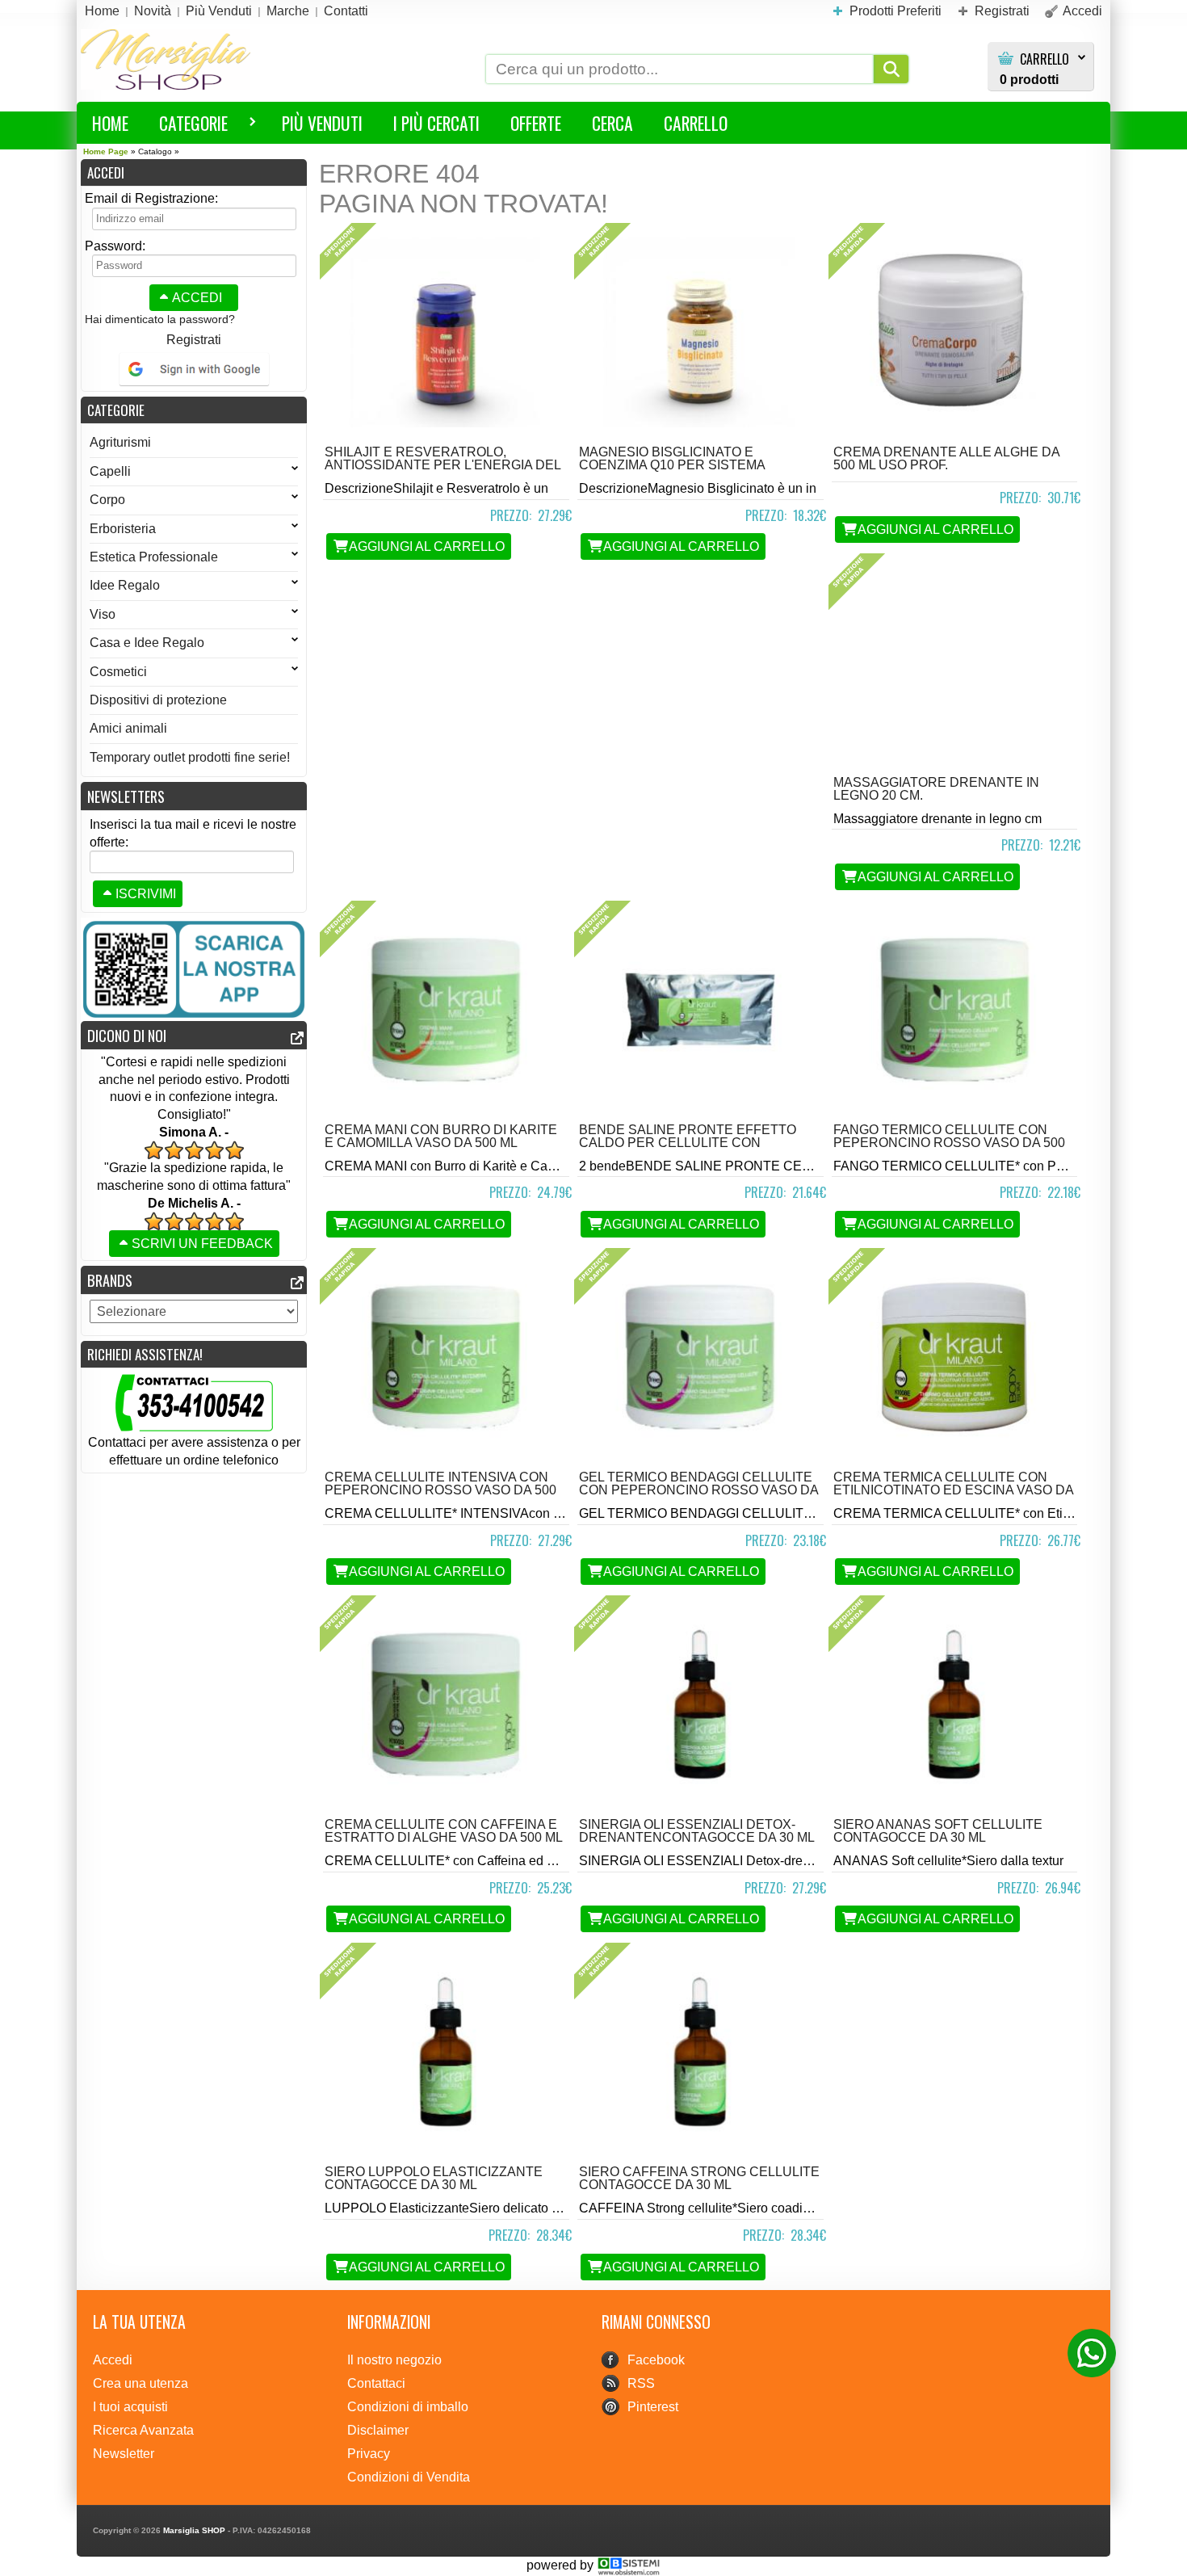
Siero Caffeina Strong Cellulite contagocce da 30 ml (699, 2178)
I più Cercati (436, 123)
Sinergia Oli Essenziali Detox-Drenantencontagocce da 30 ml (697, 1831)
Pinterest (653, 2407)
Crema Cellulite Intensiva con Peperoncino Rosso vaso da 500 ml (440, 1490)
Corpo (107, 500)
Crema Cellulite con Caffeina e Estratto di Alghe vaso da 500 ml (444, 1831)
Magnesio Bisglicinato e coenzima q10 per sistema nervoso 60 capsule (672, 465)
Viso (103, 614)
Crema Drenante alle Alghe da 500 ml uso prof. (946, 458)
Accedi (197, 298)
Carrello (1044, 59)
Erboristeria (123, 529)
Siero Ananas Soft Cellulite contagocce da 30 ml (938, 1831)
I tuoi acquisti (130, 2407)
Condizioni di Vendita (409, 2477)
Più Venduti (322, 123)
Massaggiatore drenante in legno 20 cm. (936, 789)
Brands (110, 1280)
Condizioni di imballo (408, 2407)
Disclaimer (378, 2430)
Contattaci (376, 2383)
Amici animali (128, 728)
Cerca (612, 123)
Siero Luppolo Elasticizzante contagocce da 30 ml (434, 2178)
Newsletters (126, 796)
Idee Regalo (125, 585)
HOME (110, 123)
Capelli (110, 471)
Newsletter (124, 2454)
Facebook (656, 2360)
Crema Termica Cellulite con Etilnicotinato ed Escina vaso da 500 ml (953, 1490)
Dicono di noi (127, 1035)
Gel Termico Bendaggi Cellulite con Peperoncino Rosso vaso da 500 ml (698, 1490)
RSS (641, 2383)
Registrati (194, 340)
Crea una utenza (141, 2383)
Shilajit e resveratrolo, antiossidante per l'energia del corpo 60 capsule (443, 465)
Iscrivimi (146, 894)
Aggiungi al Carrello (427, 546)
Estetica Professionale (154, 557)
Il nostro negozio (394, 2360)
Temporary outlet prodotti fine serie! (190, 757)
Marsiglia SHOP (194, 2530)
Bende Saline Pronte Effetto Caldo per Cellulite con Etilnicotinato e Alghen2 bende (695, 1143)
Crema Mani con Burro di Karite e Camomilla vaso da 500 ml (441, 1136)
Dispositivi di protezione (158, 700)
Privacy (369, 2454)
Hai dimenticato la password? (160, 319)
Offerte (536, 123)
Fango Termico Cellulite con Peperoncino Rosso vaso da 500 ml (949, 1143)
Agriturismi (120, 442)
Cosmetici (118, 672)
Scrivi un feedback (202, 1244)
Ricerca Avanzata (143, 2430)
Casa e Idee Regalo (147, 643)
